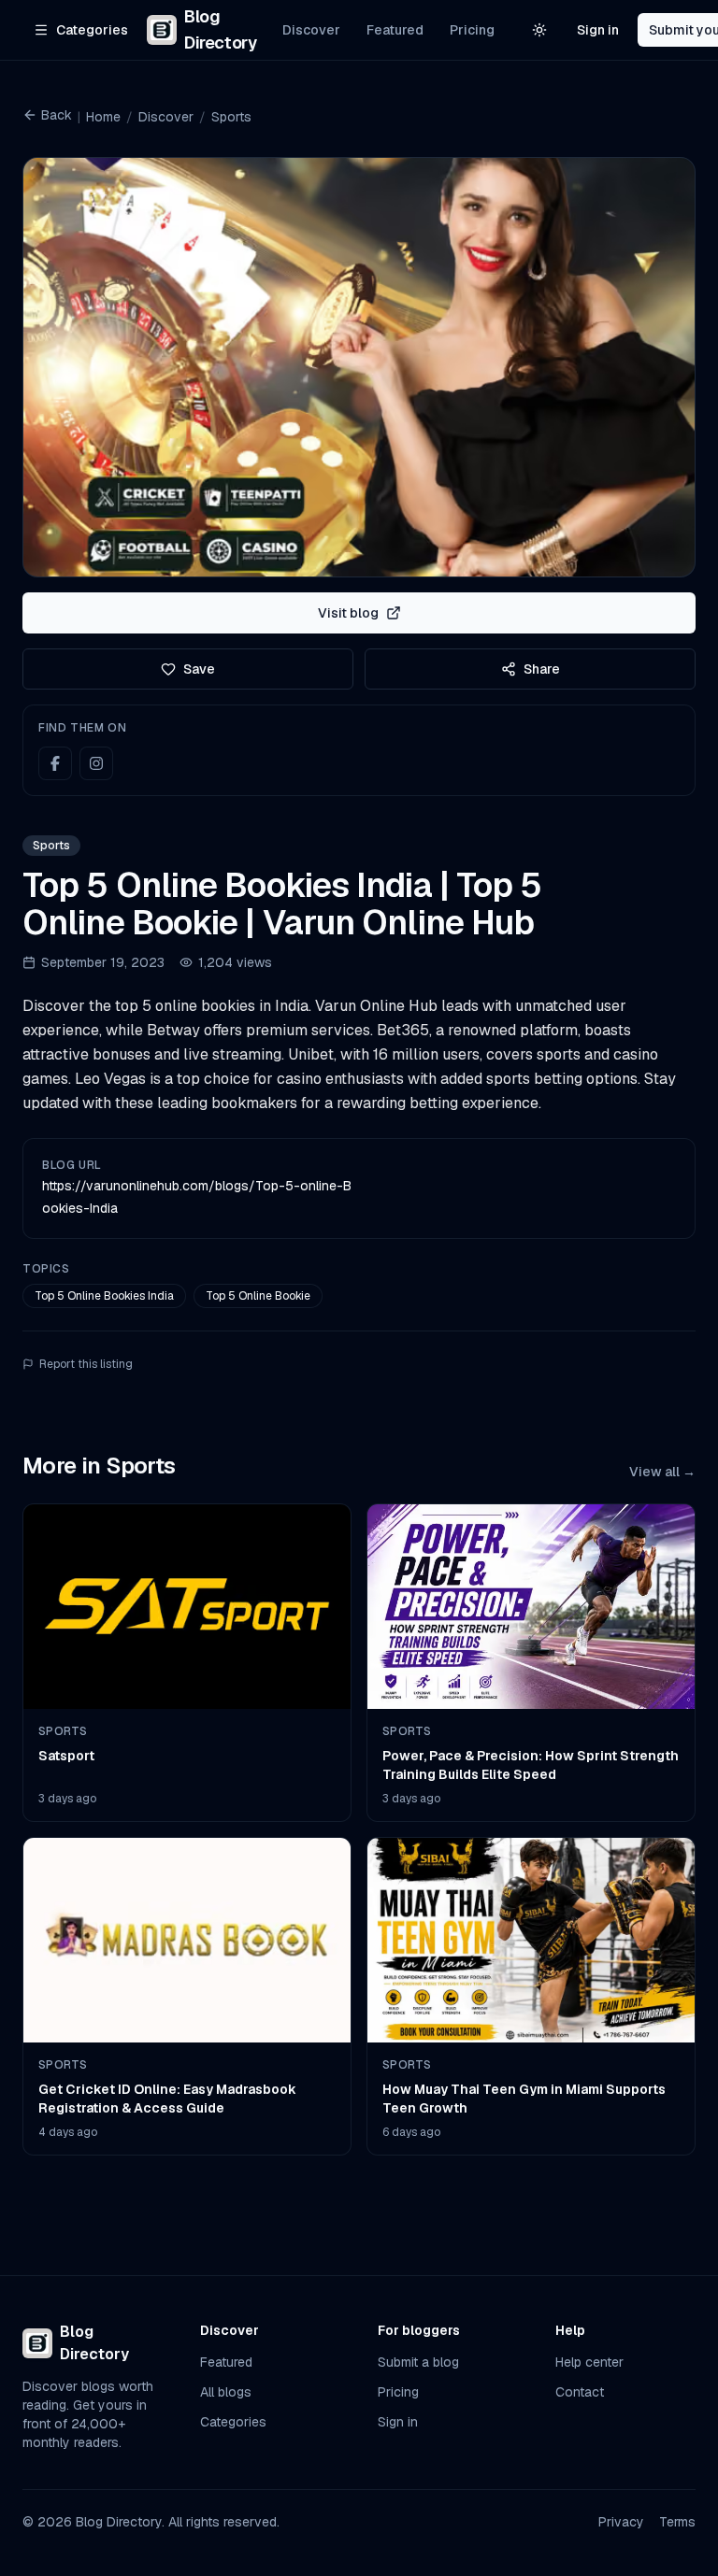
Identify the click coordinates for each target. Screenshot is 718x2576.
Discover (311, 30)
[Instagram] (96, 763)
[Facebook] (55, 763)
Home (103, 117)
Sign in (598, 30)
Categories (233, 2422)
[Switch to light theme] (539, 30)
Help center (589, 2362)
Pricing (472, 30)
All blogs (226, 2392)
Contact (580, 2392)
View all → (662, 1472)
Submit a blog (418, 2362)
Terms (677, 2522)
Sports (231, 117)
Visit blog (348, 613)
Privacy (621, 2522)
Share (542, 669)
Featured (395, 30)
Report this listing (86, 1364)
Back (57, 115)
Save (199, 669)
